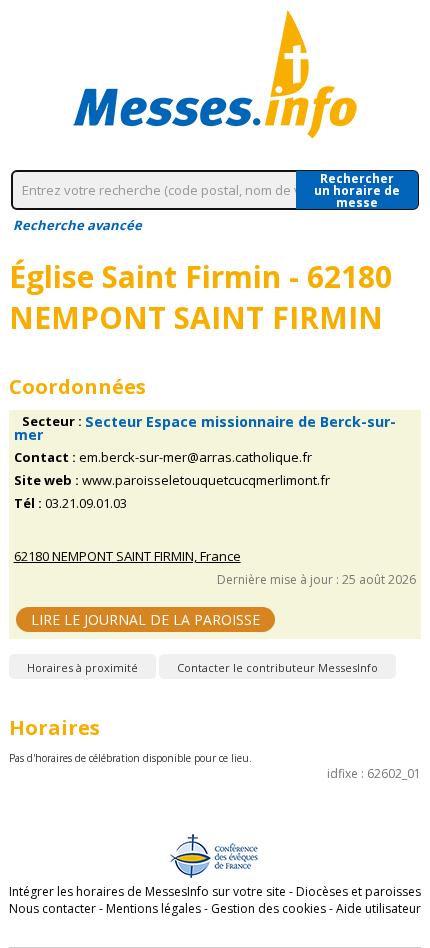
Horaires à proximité (82, 667)
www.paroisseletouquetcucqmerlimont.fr (206, 480)
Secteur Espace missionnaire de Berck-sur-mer (205, 428)
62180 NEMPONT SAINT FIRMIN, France (127, 556)
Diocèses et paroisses (358, 891)
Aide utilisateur (378, 908)
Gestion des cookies (268, 908)
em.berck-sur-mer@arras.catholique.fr (195, 457)
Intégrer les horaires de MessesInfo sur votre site (147, 891)
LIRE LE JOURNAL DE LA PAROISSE (145, 619)
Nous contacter (52, 908)
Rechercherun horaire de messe (357, 190)
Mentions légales (153, 908)
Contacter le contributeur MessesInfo (277, 667)
